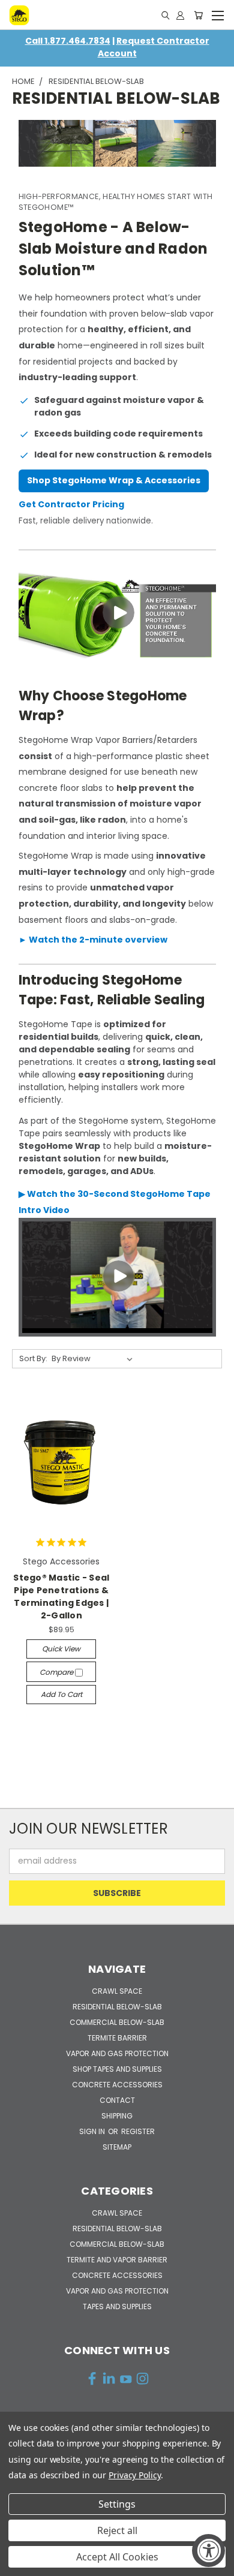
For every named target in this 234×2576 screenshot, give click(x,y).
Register (138, 2131)
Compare (57, 1672)
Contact (117, 2100)
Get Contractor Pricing (71, 504)
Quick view (61, 1649)
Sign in (93, 2131)
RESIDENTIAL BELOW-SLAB (117, 2007)
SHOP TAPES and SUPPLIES (117, 2069)
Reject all (117, 2530)
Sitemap (117, 2147)
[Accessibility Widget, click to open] (208, 2551)
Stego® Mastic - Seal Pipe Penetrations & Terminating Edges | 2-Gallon (61, 1597)
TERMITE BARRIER (117, 2038)
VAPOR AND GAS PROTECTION (117, 2053)
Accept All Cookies (117, 2557)
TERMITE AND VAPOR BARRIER (117, 2260)
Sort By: (33, 1358)
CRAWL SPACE (117, 1991)
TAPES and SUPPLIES (117, 2306)
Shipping (117, 2116)
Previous (19, 2564)
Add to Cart (61, 1694)
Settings (117, 2504)
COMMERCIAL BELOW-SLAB (117, 2022)
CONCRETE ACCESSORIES (117, 2085)
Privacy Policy (135, 2475)
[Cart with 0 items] (198, 15)
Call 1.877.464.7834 (68, 41)
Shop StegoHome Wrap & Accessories (114, 480)
